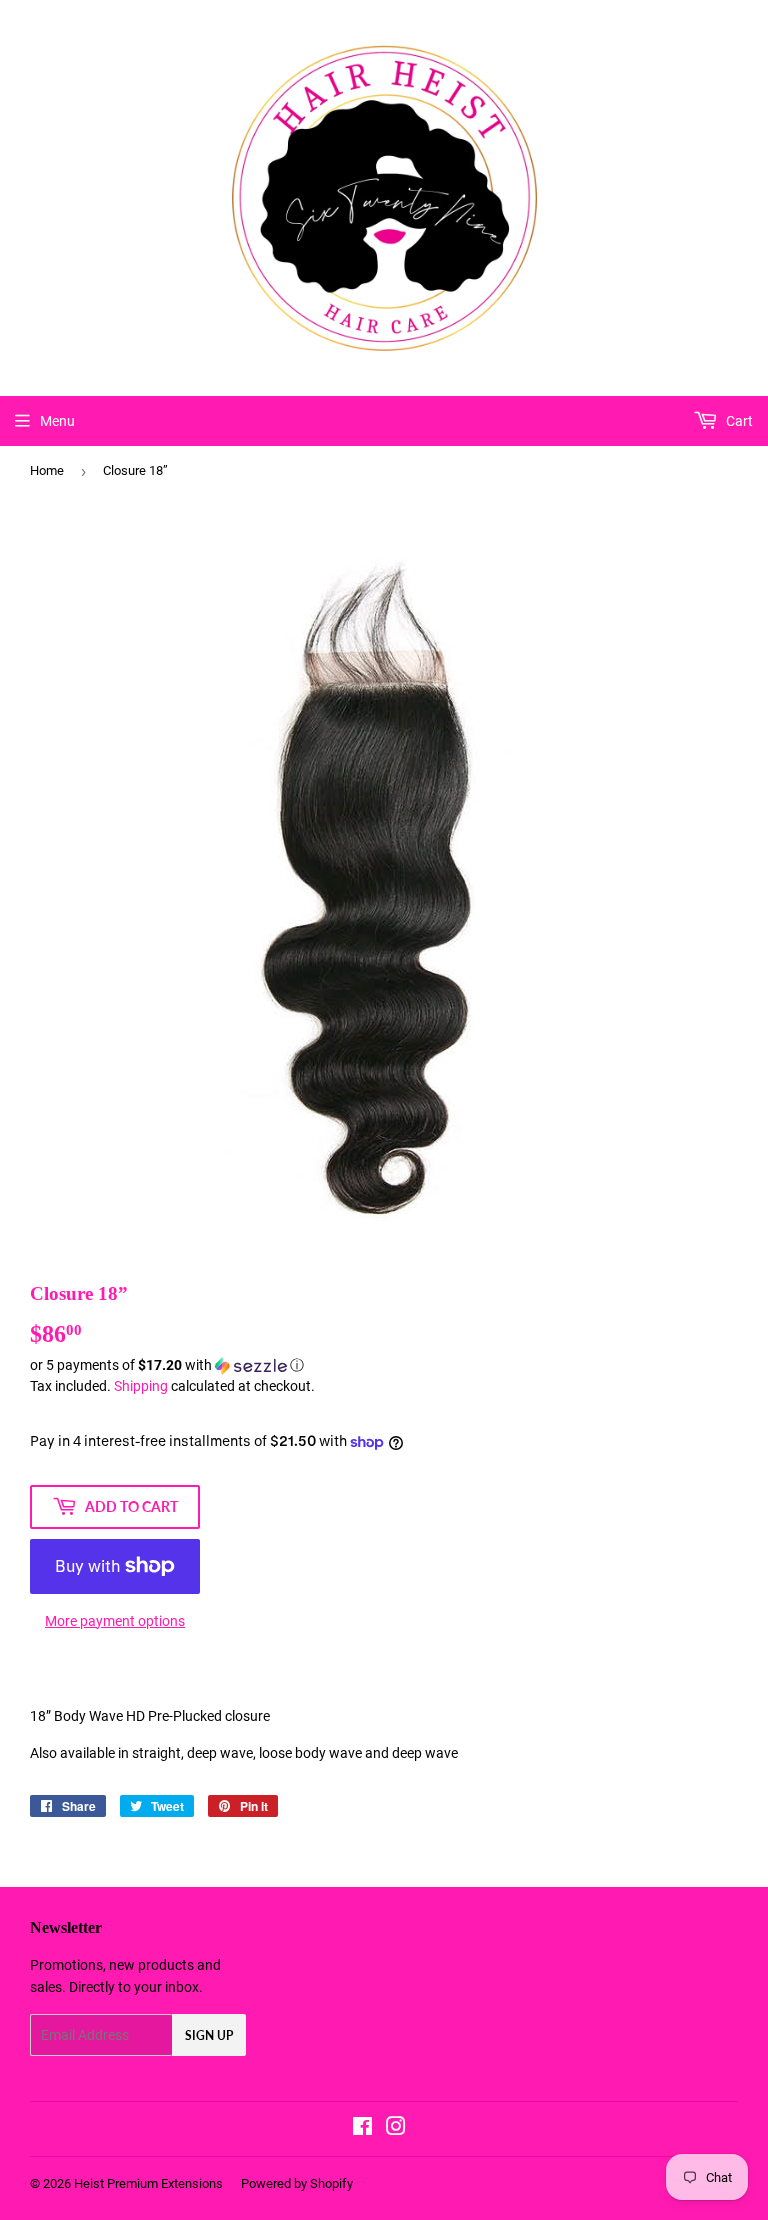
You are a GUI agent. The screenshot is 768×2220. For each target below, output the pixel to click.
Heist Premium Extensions (148, 2183)
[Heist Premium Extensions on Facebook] (362, 2129)
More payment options (115, 1621)
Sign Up (209, 2035)
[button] (384, 1365)
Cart (738, 421)
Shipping (141, 1386)
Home (47, 470)
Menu (57, 421)
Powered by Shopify (297, 2183)
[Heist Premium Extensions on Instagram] (396, 2129)
